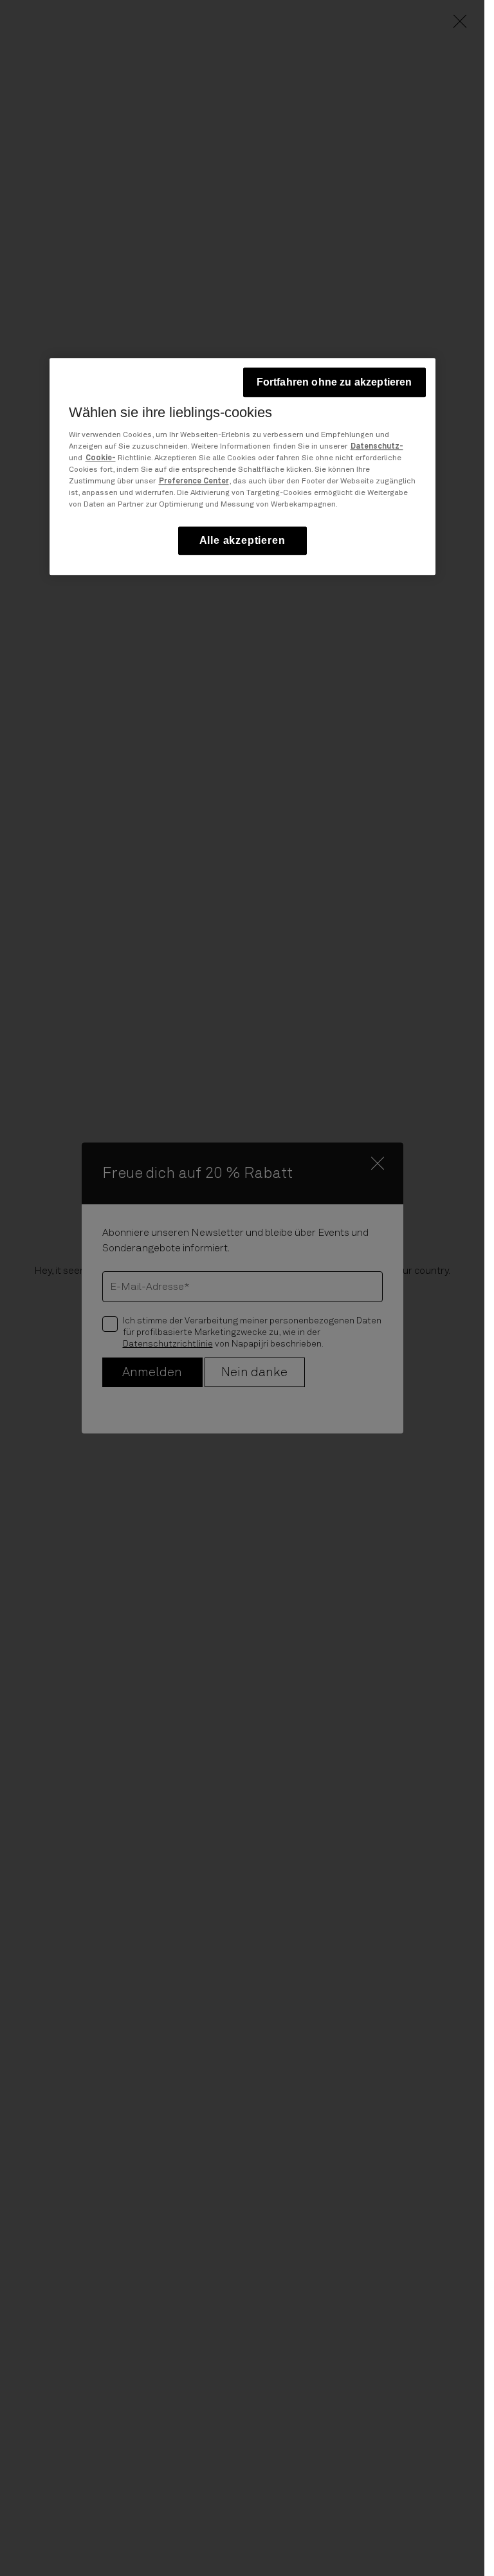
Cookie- (101, 458)
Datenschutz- (377, 447)
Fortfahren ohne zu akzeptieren (334, 382)
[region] (242, 466)
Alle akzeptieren (242, 540)
